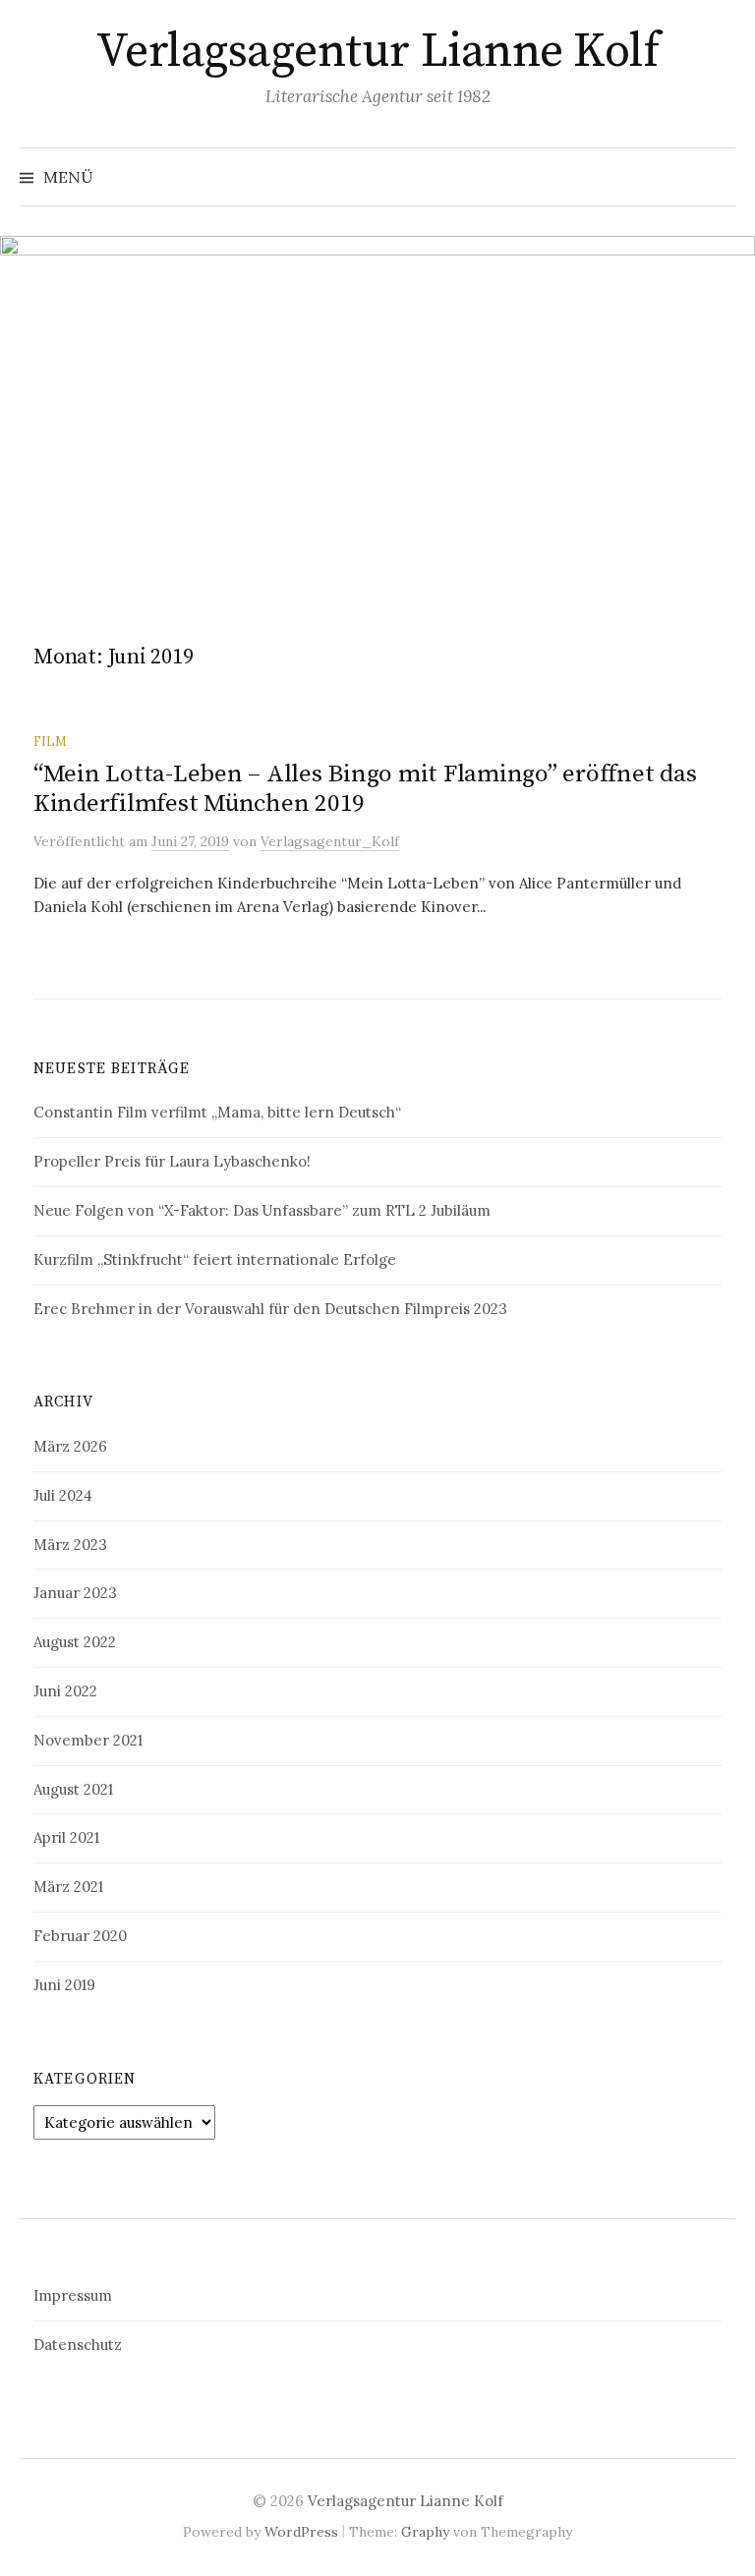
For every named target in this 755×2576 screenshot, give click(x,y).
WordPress (301, 2532)
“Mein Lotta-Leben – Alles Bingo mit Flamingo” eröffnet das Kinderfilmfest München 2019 (365, 789)
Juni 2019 (64, 1985)
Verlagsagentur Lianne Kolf (378, 52)
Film (50, 741)
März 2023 (70, 1545)
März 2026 (70, 1446)
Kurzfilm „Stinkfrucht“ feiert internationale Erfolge (215, 1259)
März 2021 (68, 1887)
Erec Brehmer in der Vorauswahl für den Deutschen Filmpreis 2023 (270, 1309)
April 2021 (66, 1837)
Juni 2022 (65, 1691)
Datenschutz (78, 2345)
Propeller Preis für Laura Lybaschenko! (172, 1161)
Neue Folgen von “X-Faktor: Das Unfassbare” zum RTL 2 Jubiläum (262, 1210)
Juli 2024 (63, 1495)
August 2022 (75, 1642)
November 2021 (88, 1740)
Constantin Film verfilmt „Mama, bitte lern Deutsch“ (217, 1112)
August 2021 (73, 1789)
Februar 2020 (80, 1936)
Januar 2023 (75, 1593)
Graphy (425, 2532)
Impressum (73, 2295)
